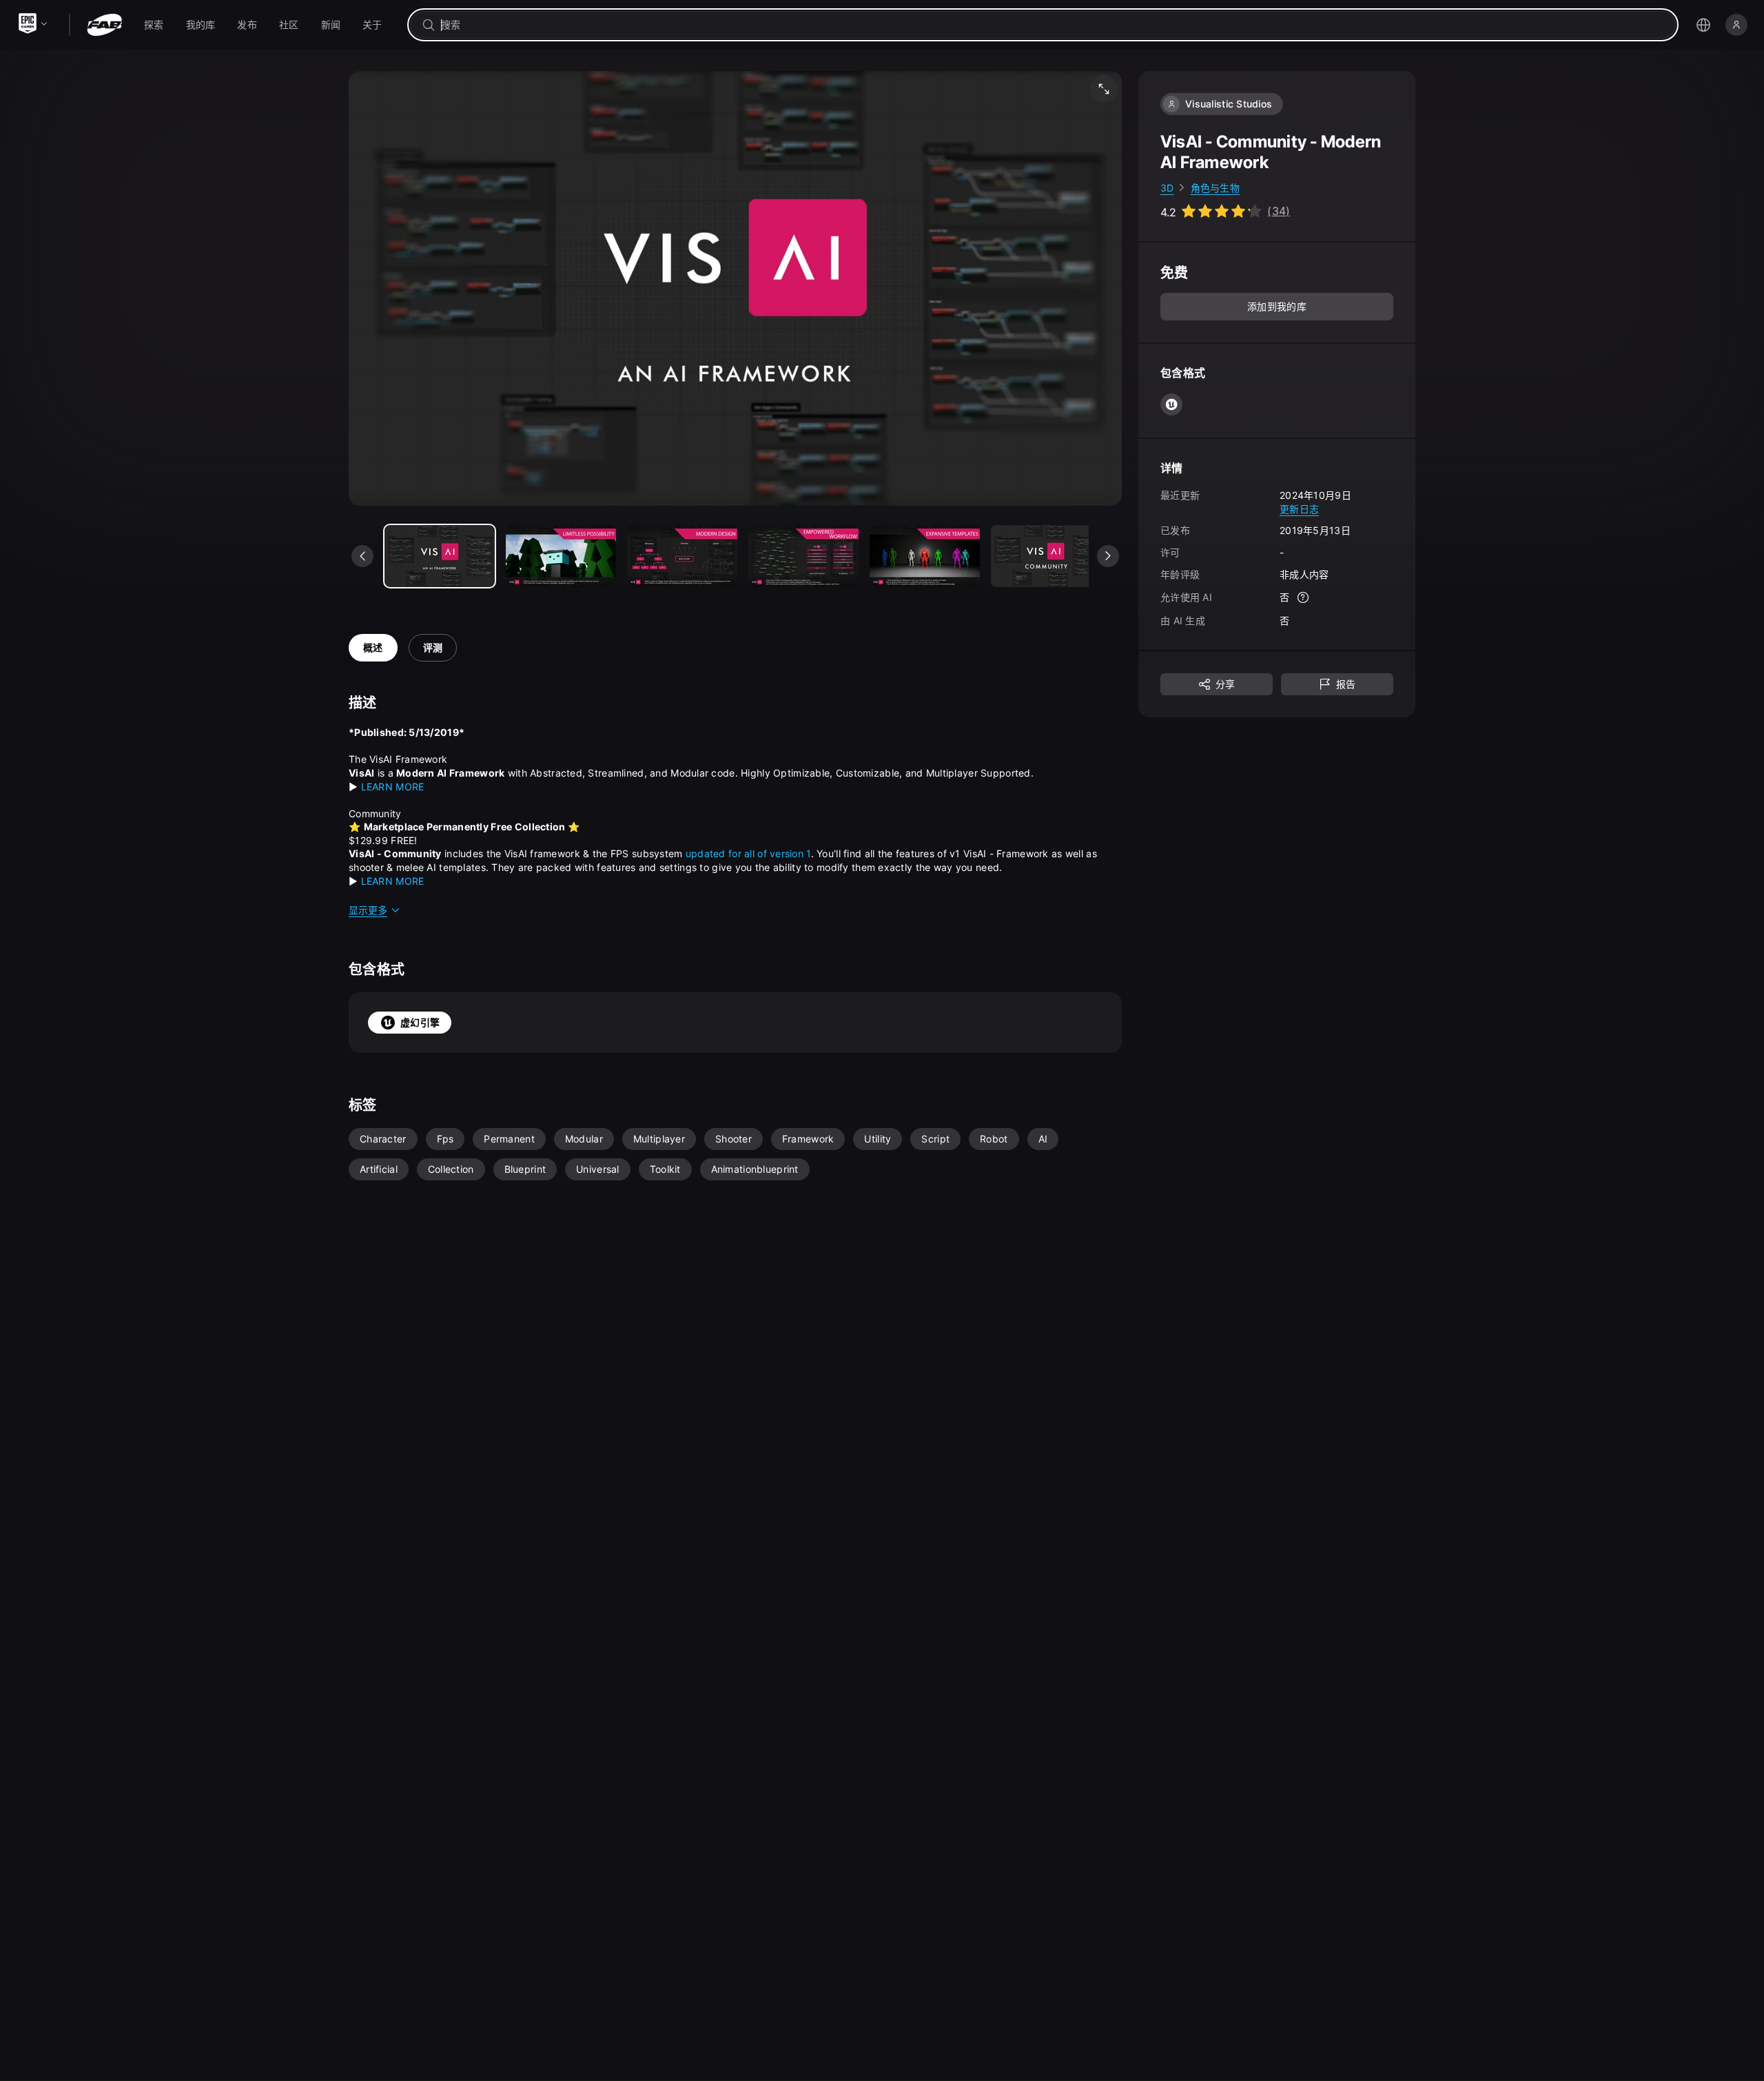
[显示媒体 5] (1046, 556)
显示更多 (368, 910)
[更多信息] (1303, 598)
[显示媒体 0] (440, 556)
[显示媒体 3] (803, 556)
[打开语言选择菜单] (1703, 25)
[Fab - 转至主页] (104, 25)
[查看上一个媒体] (362, 556)
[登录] (1736, 25)
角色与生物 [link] (1215, 188)
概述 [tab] (373, 647)
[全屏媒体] (1104, 89)
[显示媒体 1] (561, 556)
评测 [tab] (433, 647)
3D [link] (1167, 188)
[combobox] (1053, 25)
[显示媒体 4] (925, 556)
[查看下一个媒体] (1108, 556)
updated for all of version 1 (748, 853)
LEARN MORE (393, 787)
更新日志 (1299, 509)
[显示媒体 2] (682, 556)
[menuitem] (154, 25)
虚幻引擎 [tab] (420, 1022)
